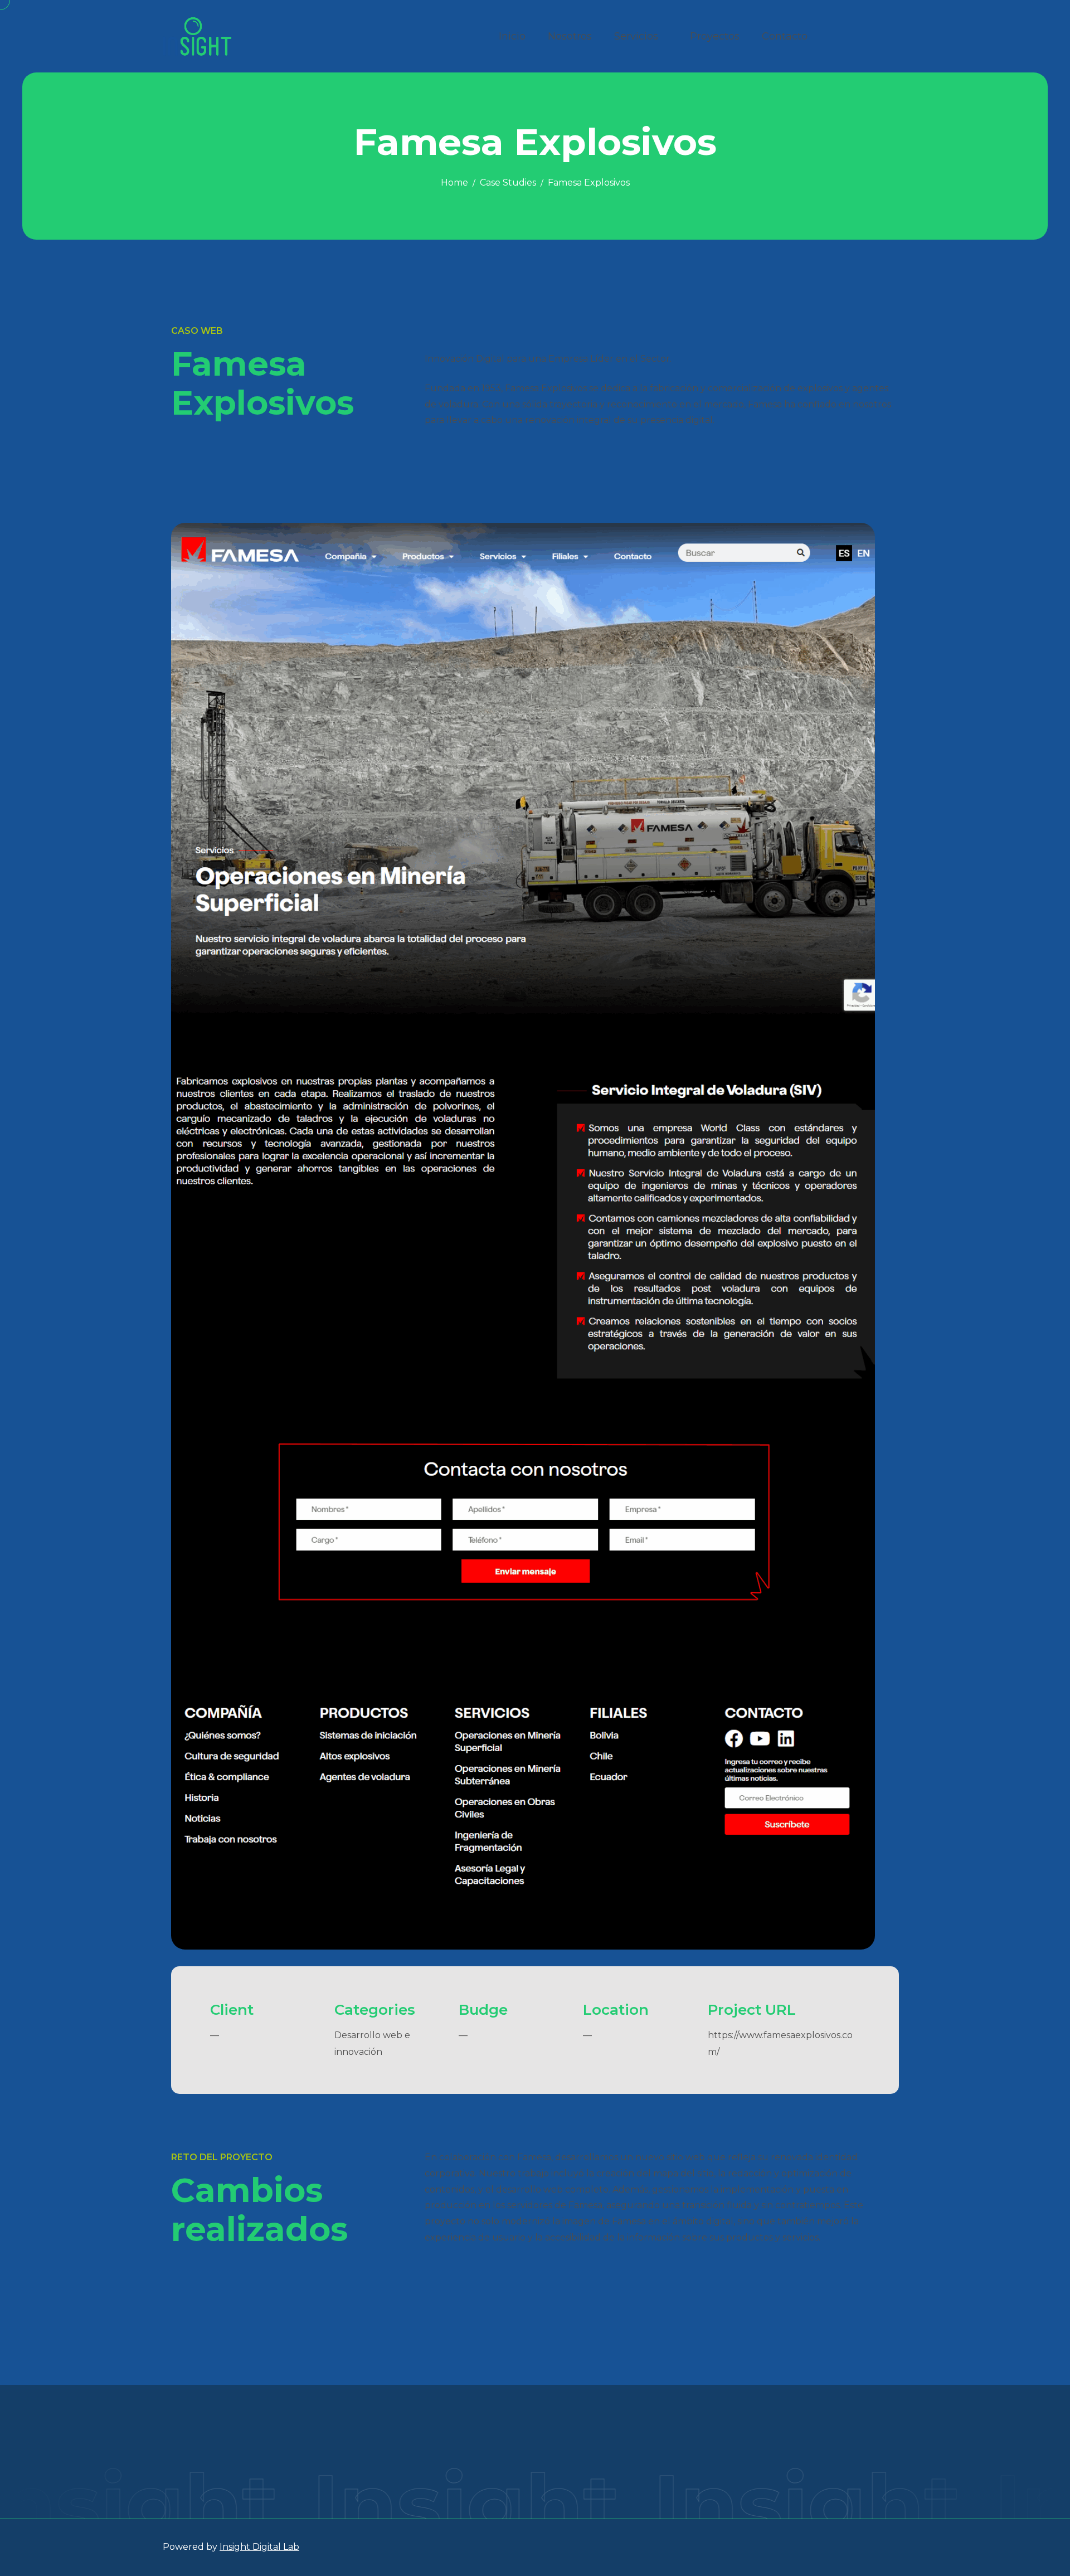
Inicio (512, 36)
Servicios (636, 36)
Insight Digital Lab (259, 2547)
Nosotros (570, 36)
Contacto (785, 36)
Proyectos (715, 36)
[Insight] (197, 36)
